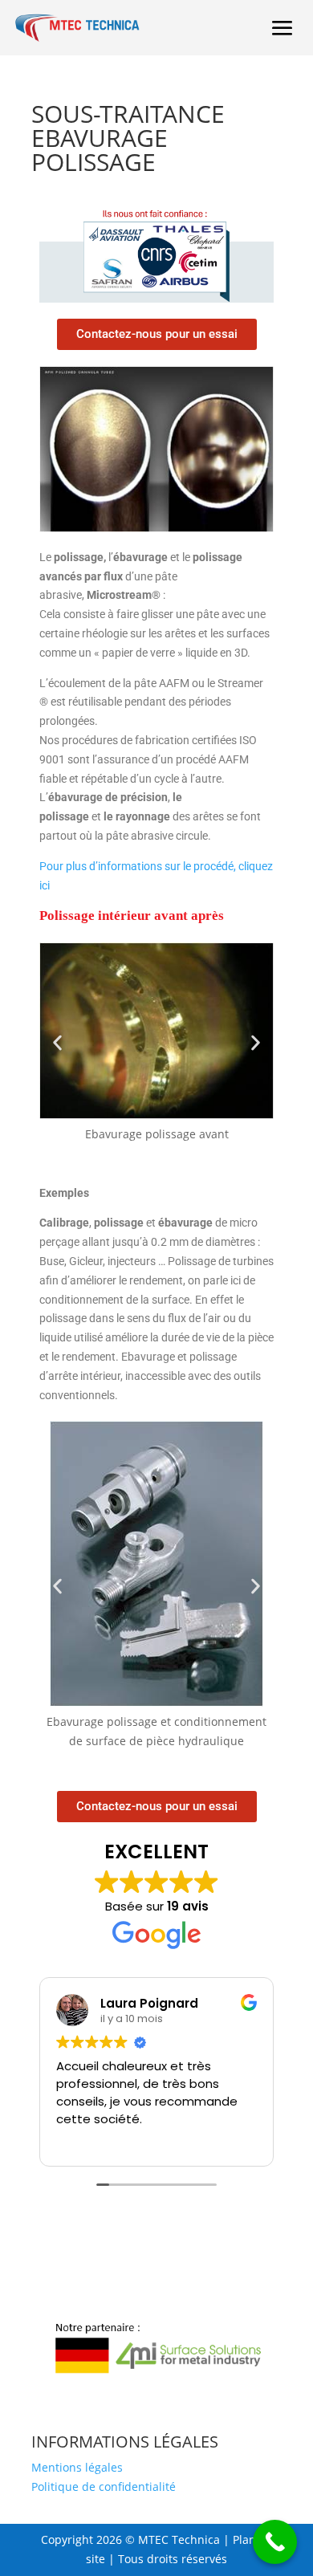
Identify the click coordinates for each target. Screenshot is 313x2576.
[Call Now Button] (275, 2542)
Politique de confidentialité (104, 2486)
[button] (57, 1043)
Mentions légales (77, 2467)
